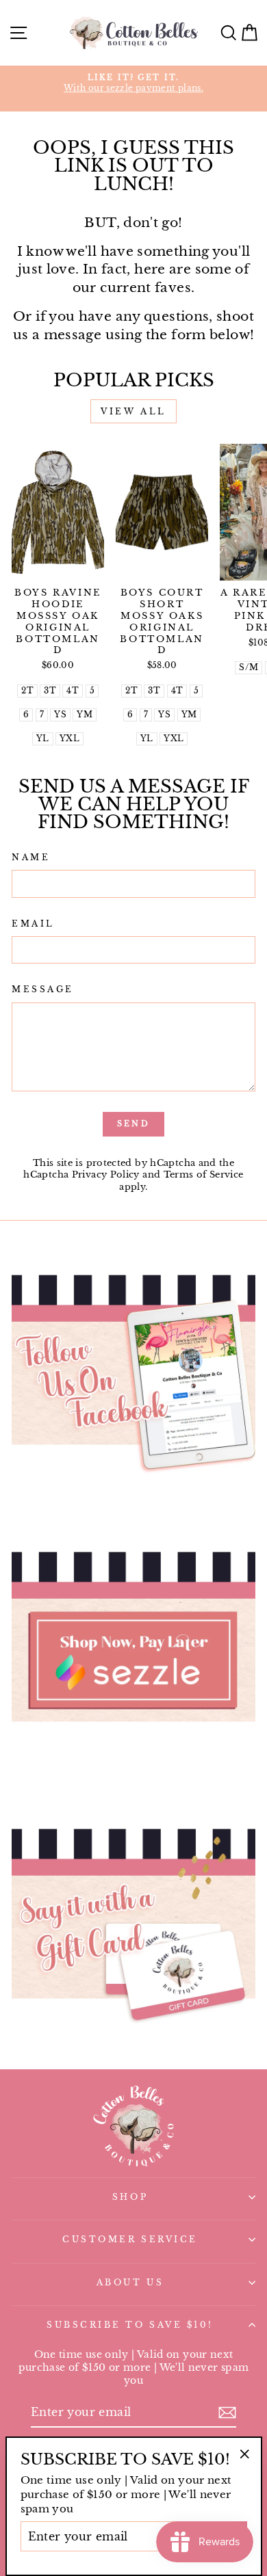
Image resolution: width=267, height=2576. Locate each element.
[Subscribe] (227, 2413)
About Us (130, 2283)
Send (133, 1124)
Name (31, 858)
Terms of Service (204, 1174)
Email (33, 924)
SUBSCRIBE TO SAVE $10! (130, 2325)
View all (133, 411)
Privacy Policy (106, 1174)
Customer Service (130, 2240)
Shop (130, 2197)
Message (43, 990)
